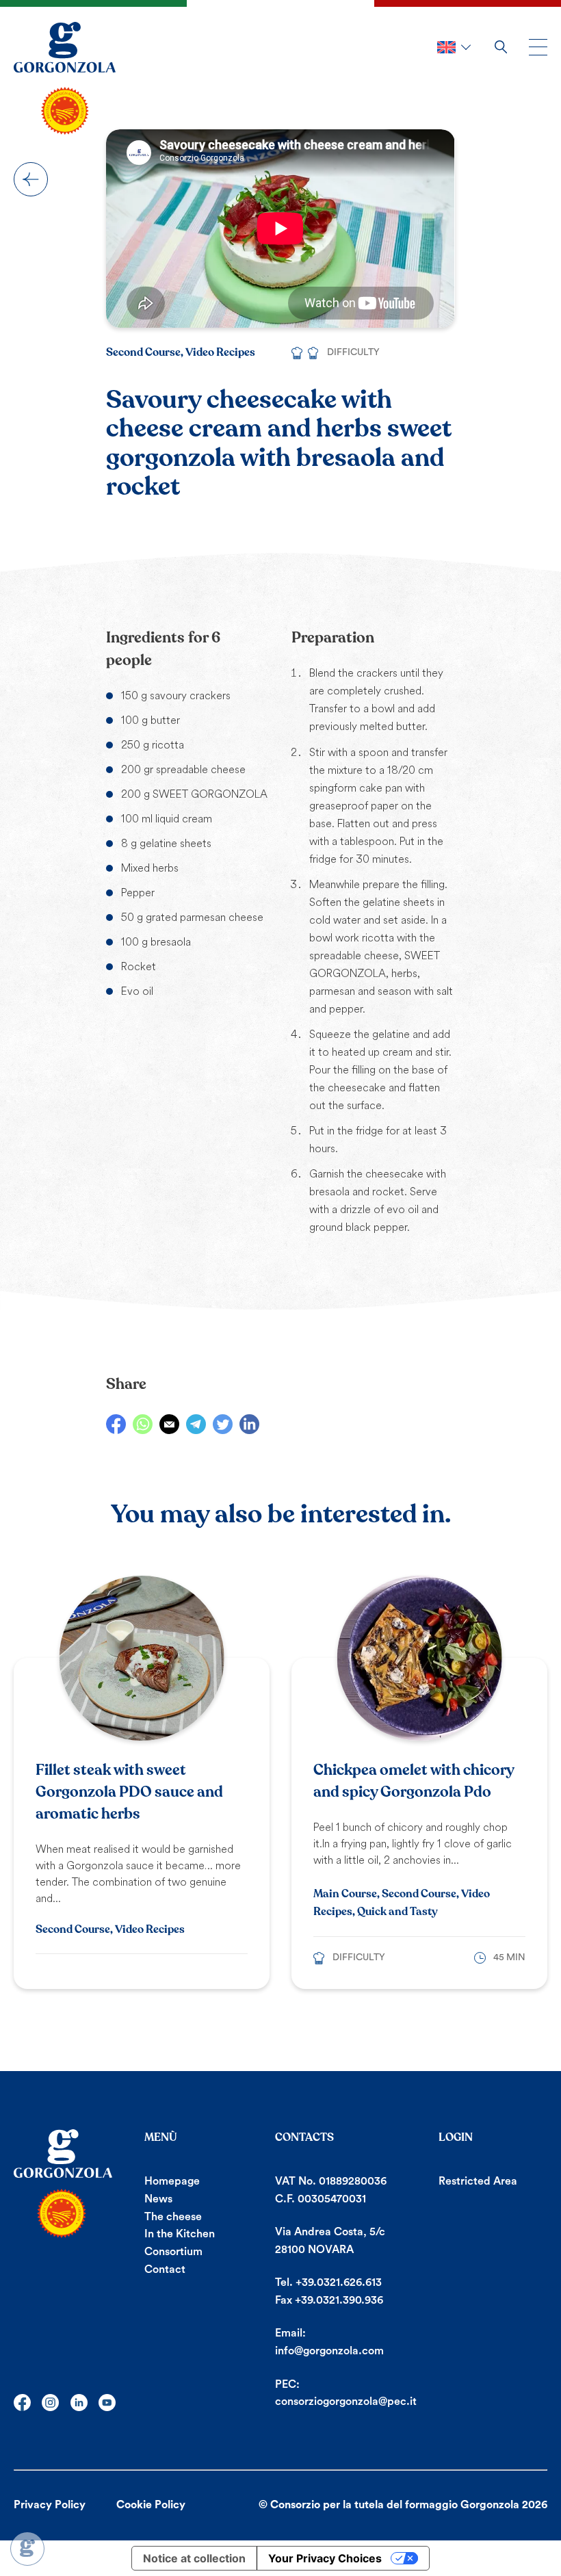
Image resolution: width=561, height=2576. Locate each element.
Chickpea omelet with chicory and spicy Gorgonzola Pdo (414, 1781)
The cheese (173, 2217)
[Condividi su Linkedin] (249, 1424)
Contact (165, 2269)
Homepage (172, 2181)
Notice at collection (194, 2558)
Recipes (31, 179)
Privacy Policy (50, 2505)
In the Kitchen (180, 2234)
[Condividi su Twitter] (223, 1424)
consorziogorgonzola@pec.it (346, 2402)
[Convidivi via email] (169, 1424)
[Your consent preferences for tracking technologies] (27, 2549)
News (158, 2199)
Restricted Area (478, 2181)
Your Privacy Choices (325, 2558)
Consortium (173, 2252)
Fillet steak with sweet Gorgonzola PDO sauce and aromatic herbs (129, 1792)
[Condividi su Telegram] (196, 1424)
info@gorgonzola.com (329, 2351)
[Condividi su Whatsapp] (143, 1424)
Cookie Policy (151, 2505)
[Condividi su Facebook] (116, 1424)
